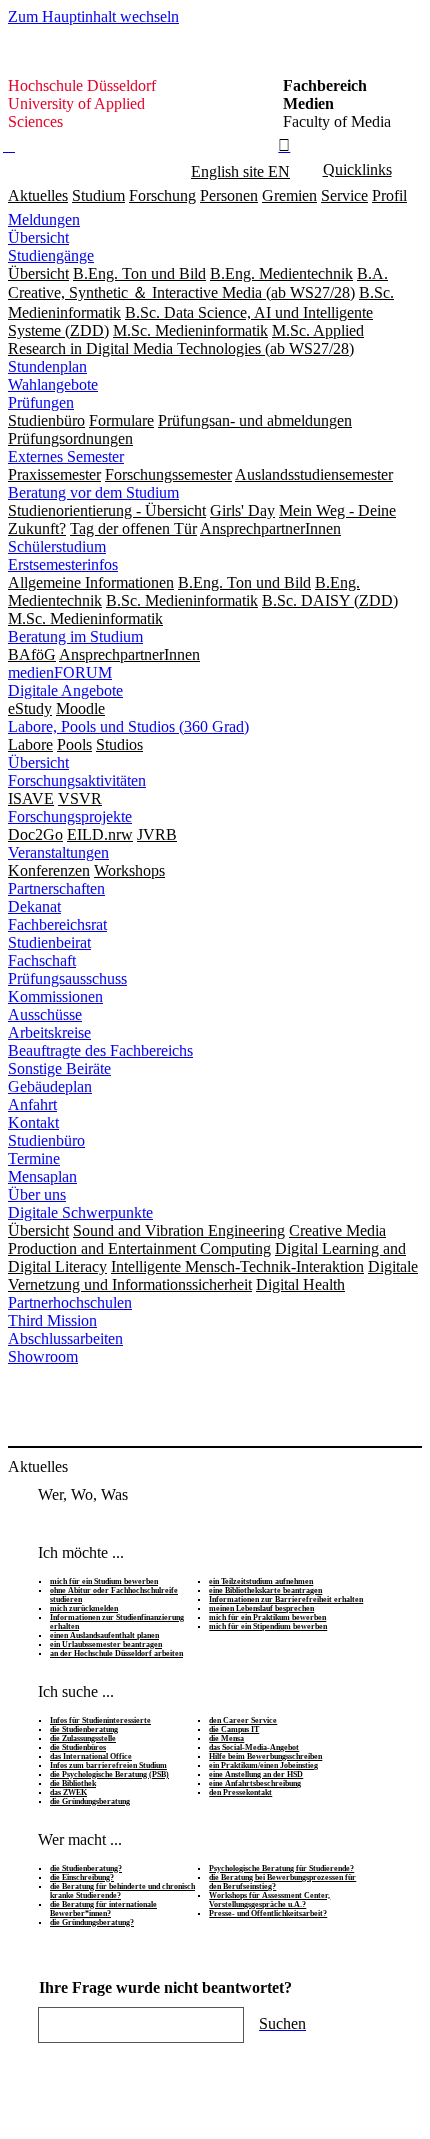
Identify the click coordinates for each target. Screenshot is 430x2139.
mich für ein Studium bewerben (104, 1581)
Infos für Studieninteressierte (100, 1720)
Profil (389, 195)
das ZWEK (68, 1792)
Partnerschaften (56, 888)
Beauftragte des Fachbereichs (100, 1050)
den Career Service (243, 1720)
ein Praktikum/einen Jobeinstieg (263, 1765)
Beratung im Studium (75, 636)
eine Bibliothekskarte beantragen (265, 1590)
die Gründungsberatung (90, 1801)
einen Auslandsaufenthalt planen (104, 1635)
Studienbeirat (49, 942)
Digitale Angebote (65, 690)
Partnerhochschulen (70, 1302)
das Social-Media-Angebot (254, 1747)
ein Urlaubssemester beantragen (106, 1644)
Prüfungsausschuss (67, 978)
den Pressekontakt (240, 1792)
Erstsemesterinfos (63, 564)
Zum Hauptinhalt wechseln (93, 16)
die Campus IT (234, 1729)
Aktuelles (38, 195)
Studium (98, 195)
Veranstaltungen (58, 852)
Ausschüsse (45, 1014)
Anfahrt (32, 1104)
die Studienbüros (78, 1747)
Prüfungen (41, 402)
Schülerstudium (57, 546)
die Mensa (226, 1738)
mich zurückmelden (84, 1608)
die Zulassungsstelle (83, 1738)
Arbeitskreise (49, 1032)
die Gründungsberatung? (92, 1922)
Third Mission (52, 1320)
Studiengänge (51, 255)
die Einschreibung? (82, 1877)
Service (344, 195)
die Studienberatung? (86, 1868)
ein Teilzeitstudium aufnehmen (261, 1581)
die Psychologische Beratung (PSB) (109, 1774)
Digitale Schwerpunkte (80, 1212)
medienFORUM (60, 672)
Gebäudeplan (50, 1086)
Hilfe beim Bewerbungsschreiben (265, 1756)
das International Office (91, 1756)
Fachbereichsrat (57, 924)
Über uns (37, 1194)
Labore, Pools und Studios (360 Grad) (128, 726)
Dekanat (34, 906)
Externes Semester (66, 456)
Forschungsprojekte (70, 816)
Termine (34, 1158)
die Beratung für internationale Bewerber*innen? (103, 1909)
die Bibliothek (73, 1783)
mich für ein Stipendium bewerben (268, 1626)
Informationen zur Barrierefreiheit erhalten (286, 1599)
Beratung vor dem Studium (93, 492)
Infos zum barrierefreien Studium (108, 1765)
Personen (229, 195)
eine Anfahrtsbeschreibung (255, 1783)
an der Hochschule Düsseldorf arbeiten (116, 1653)
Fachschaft (42, 960)
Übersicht (38, 237)
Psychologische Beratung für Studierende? (281, 1868)
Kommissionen (55, 996)
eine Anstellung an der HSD (256, 1774)
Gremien (289, 195)
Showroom (43, 1356)
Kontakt (33, 1122)
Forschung (162, 195)
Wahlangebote (53, 384)
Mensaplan (42, 1176)
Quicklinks (357, 169)
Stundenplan (47, 366)
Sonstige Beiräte (59, 1068)
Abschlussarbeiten (65, 1338)
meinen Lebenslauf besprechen (261, 1608)
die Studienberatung (84, 1729)
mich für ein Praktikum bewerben (267, 1617)
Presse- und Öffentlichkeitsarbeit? (268, 1913)
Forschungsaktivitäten (77, 780)
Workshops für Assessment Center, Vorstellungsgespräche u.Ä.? (269, 1900)
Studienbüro (46, 1140)
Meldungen (44, 219)
